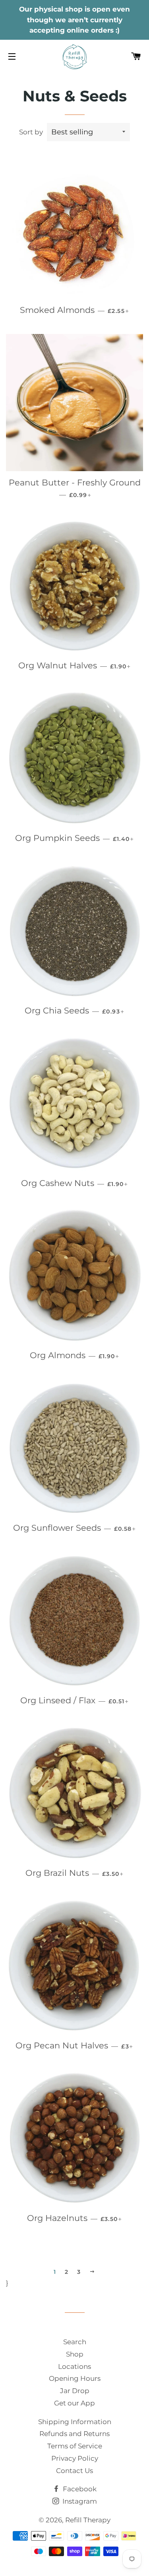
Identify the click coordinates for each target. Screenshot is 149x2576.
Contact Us (74, 2471)
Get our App (74, 2403)
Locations (74, 2366)
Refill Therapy (88, 2520)
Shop (75, 2354)
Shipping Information (75, 2422)
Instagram (79, 2501)
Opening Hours (75, 2378)
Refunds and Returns (74, 2434)
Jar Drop (75, 2391)
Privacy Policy (75, 2458)
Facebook (79, 2489)
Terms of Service (75, 2446)
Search (75, 2342)
